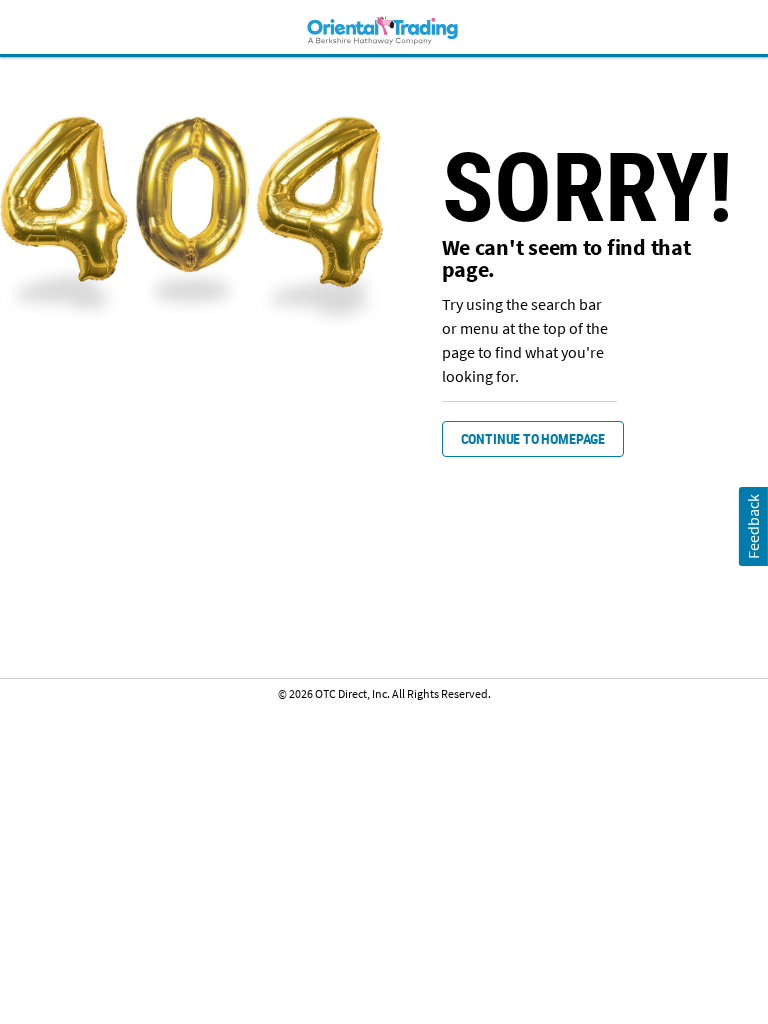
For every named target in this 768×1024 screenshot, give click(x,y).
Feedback (753, 526)
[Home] (384, 29)
